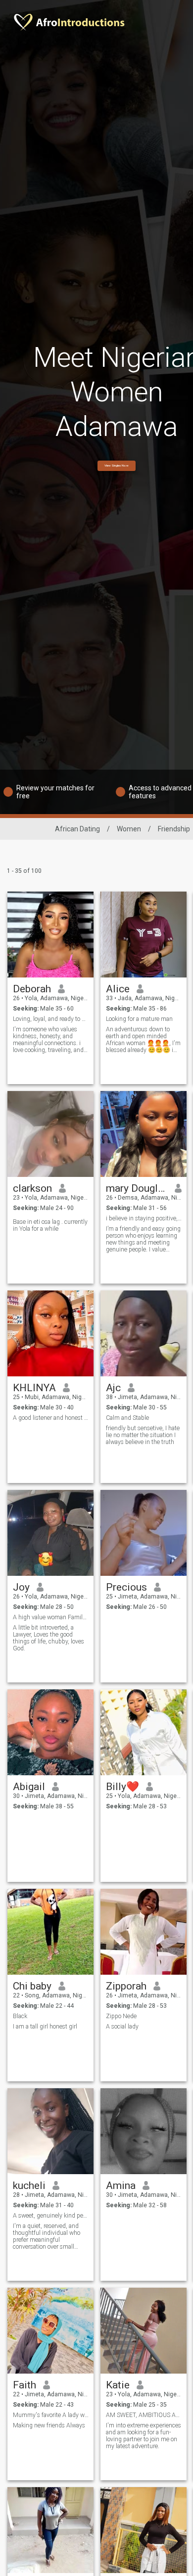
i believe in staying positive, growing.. (144, 1218)
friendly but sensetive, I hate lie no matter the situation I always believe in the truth (143, 1435)
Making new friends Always (49, 2425)
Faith (24, 2385)
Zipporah (126, 1986)
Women (129, 829)
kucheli (29, 2186)
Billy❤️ (122, 1787)
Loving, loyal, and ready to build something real (51, 1019)
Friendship (174, 829)
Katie (118, 2385)
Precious (126, 1587)
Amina (121, 2186)
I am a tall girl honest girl (45, 2027)
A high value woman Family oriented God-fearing (51, 1617)
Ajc (113, 1388)
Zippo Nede (121, 2016)
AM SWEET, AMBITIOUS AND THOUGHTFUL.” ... (144, 2415)
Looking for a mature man (139, 1019)
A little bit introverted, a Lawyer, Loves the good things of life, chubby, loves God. (48, 1638)
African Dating (77, 829)
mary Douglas (137, 1188)
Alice (118, 989)
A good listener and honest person (51, 1418)
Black (20, 2016)
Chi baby (32, 1986)
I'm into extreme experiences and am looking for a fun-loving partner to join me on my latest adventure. (144, 2436)
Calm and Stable (127, 1418)
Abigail (29, 1787)
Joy (21, 1587)
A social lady (122, 2027)
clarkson (32, 1188)
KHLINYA (34, 1388)
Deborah (32, 989)
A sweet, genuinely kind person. (51, 2216)
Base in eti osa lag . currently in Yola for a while (50, 1225)
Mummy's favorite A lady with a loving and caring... (51, 2415)
